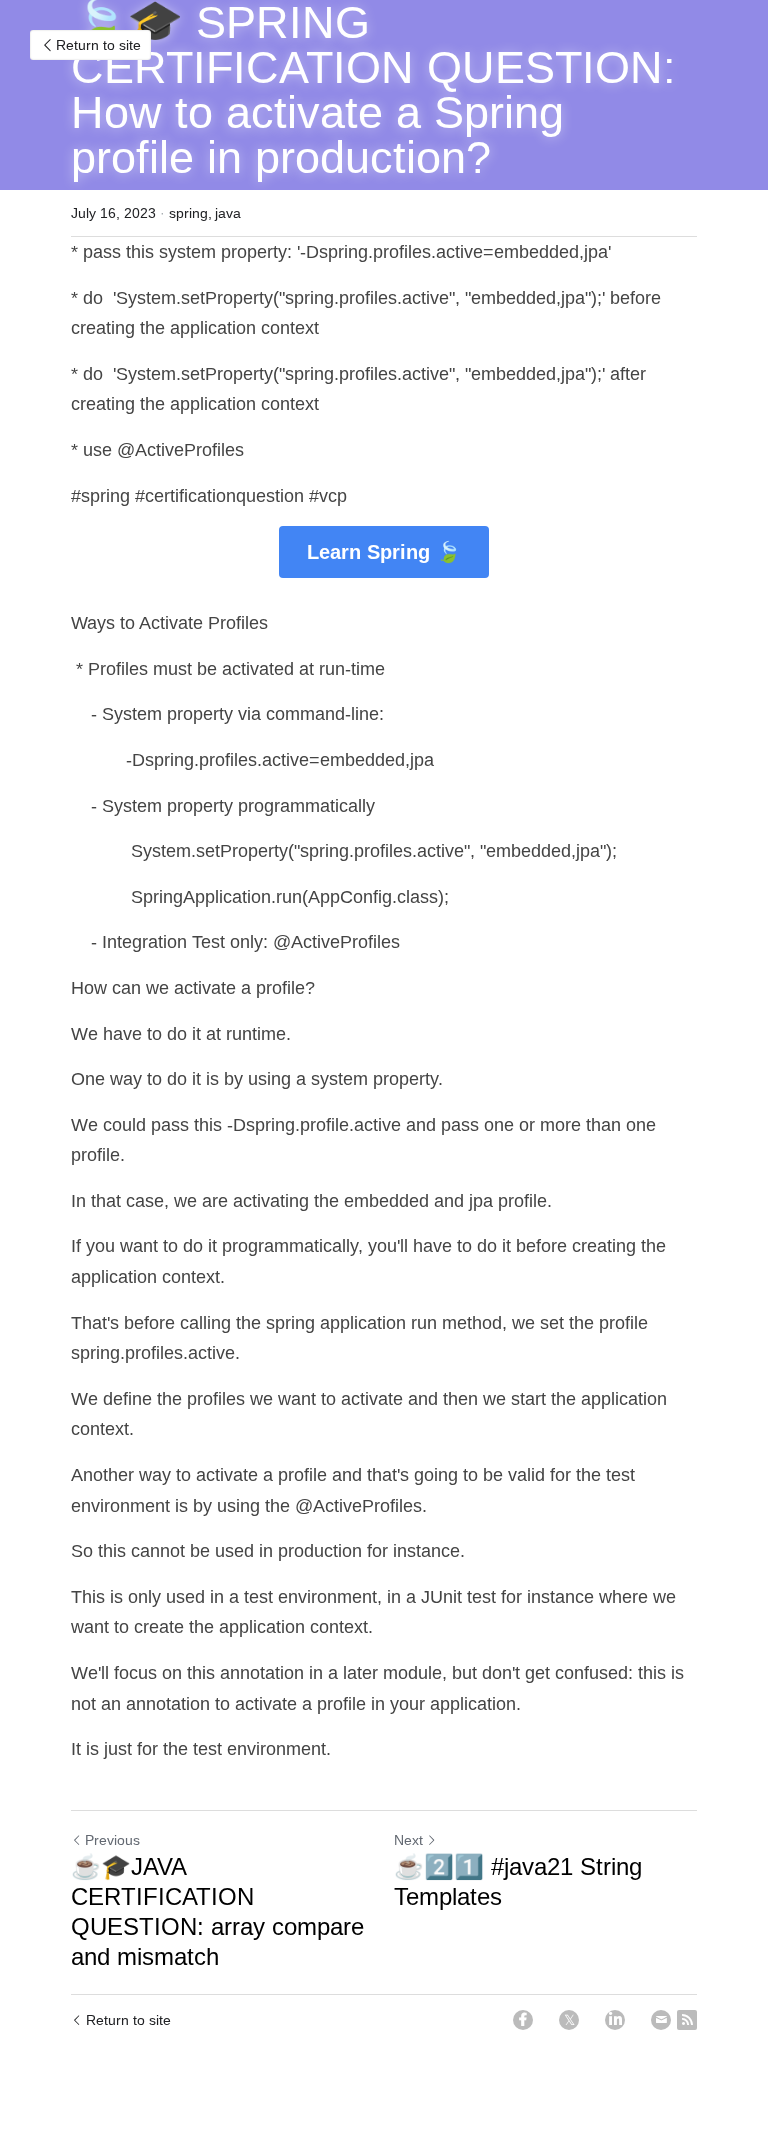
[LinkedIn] (615, 2020)
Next (408, 1840)
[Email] (661, 2020)
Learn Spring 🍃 (384, 552)
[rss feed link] (687, 2020)
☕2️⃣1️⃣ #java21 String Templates (518, 1881)
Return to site (98, 45)
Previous (112, 1840)
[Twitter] (569, 2020)
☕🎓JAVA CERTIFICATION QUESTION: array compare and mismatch (217, 1911)
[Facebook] (523, 2020)
